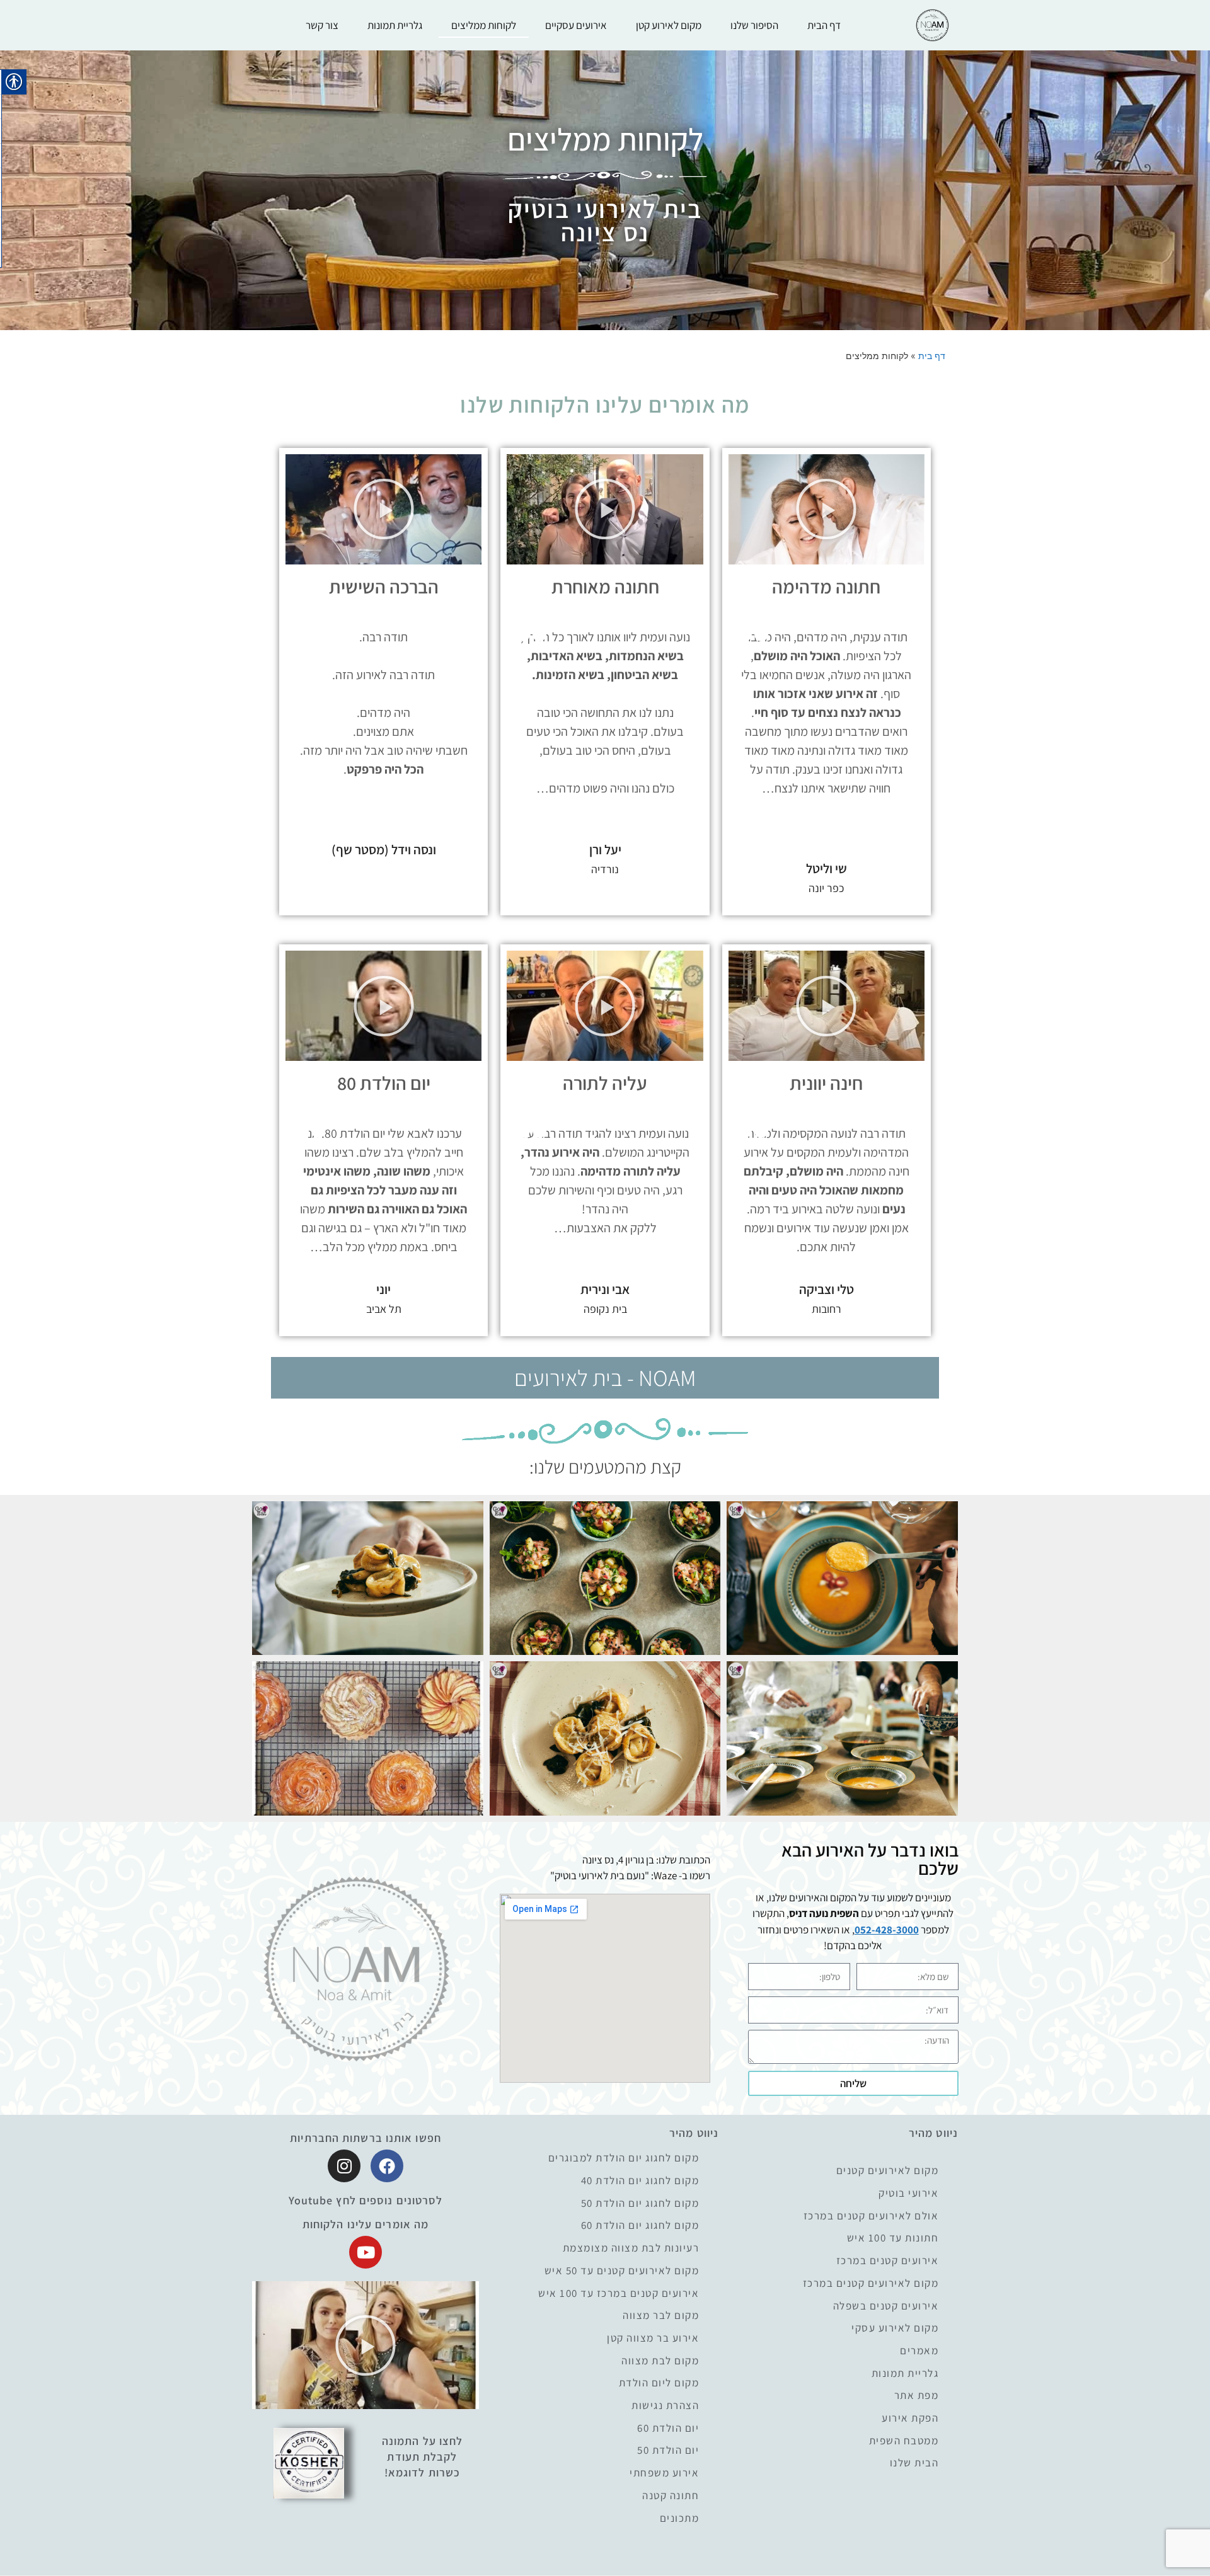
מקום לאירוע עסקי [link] (895, 2328)
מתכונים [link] (680, 2518)
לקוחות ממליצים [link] (484, 25)
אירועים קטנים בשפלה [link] (886, 2306)
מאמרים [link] (919, 2351)
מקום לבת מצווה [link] (660, 2361)
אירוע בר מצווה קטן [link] (653, 2338)
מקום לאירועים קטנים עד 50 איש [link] (622, 2271)
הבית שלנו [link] (914, 2463)
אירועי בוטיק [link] (908, 2193)
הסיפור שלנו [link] (754, 25)
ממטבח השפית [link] (904, 2441)
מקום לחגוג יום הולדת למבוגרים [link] (624, 2158)
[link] (932, 26)
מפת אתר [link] (917, 2396)
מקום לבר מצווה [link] (661, 2316)
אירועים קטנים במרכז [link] (888, 2261)
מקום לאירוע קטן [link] (669, 25)
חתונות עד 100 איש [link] (893, 2238)
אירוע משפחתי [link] (664, 2473)
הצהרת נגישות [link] (665, 2406)
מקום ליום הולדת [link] (659, 2383)
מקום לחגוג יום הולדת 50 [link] (640, 2203)
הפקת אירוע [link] (910, 2418)
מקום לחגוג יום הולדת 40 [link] (640, 2181)
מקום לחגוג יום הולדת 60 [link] (640, 2225)
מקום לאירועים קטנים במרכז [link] (871, 2283)
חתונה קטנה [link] (671, 2496)
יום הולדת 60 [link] (668, 2428)
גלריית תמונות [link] (395, 25)
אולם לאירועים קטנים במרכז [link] (871, 2216)
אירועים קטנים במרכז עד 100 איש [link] (619, 2293)
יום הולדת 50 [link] (668, 2450)
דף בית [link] (932, 356)
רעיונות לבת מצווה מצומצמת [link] (631, 2248)
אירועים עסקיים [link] (576, 25)
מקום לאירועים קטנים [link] (888, 2171)
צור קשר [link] (322, 25)
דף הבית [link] (824, 25)
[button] (826, 509)
